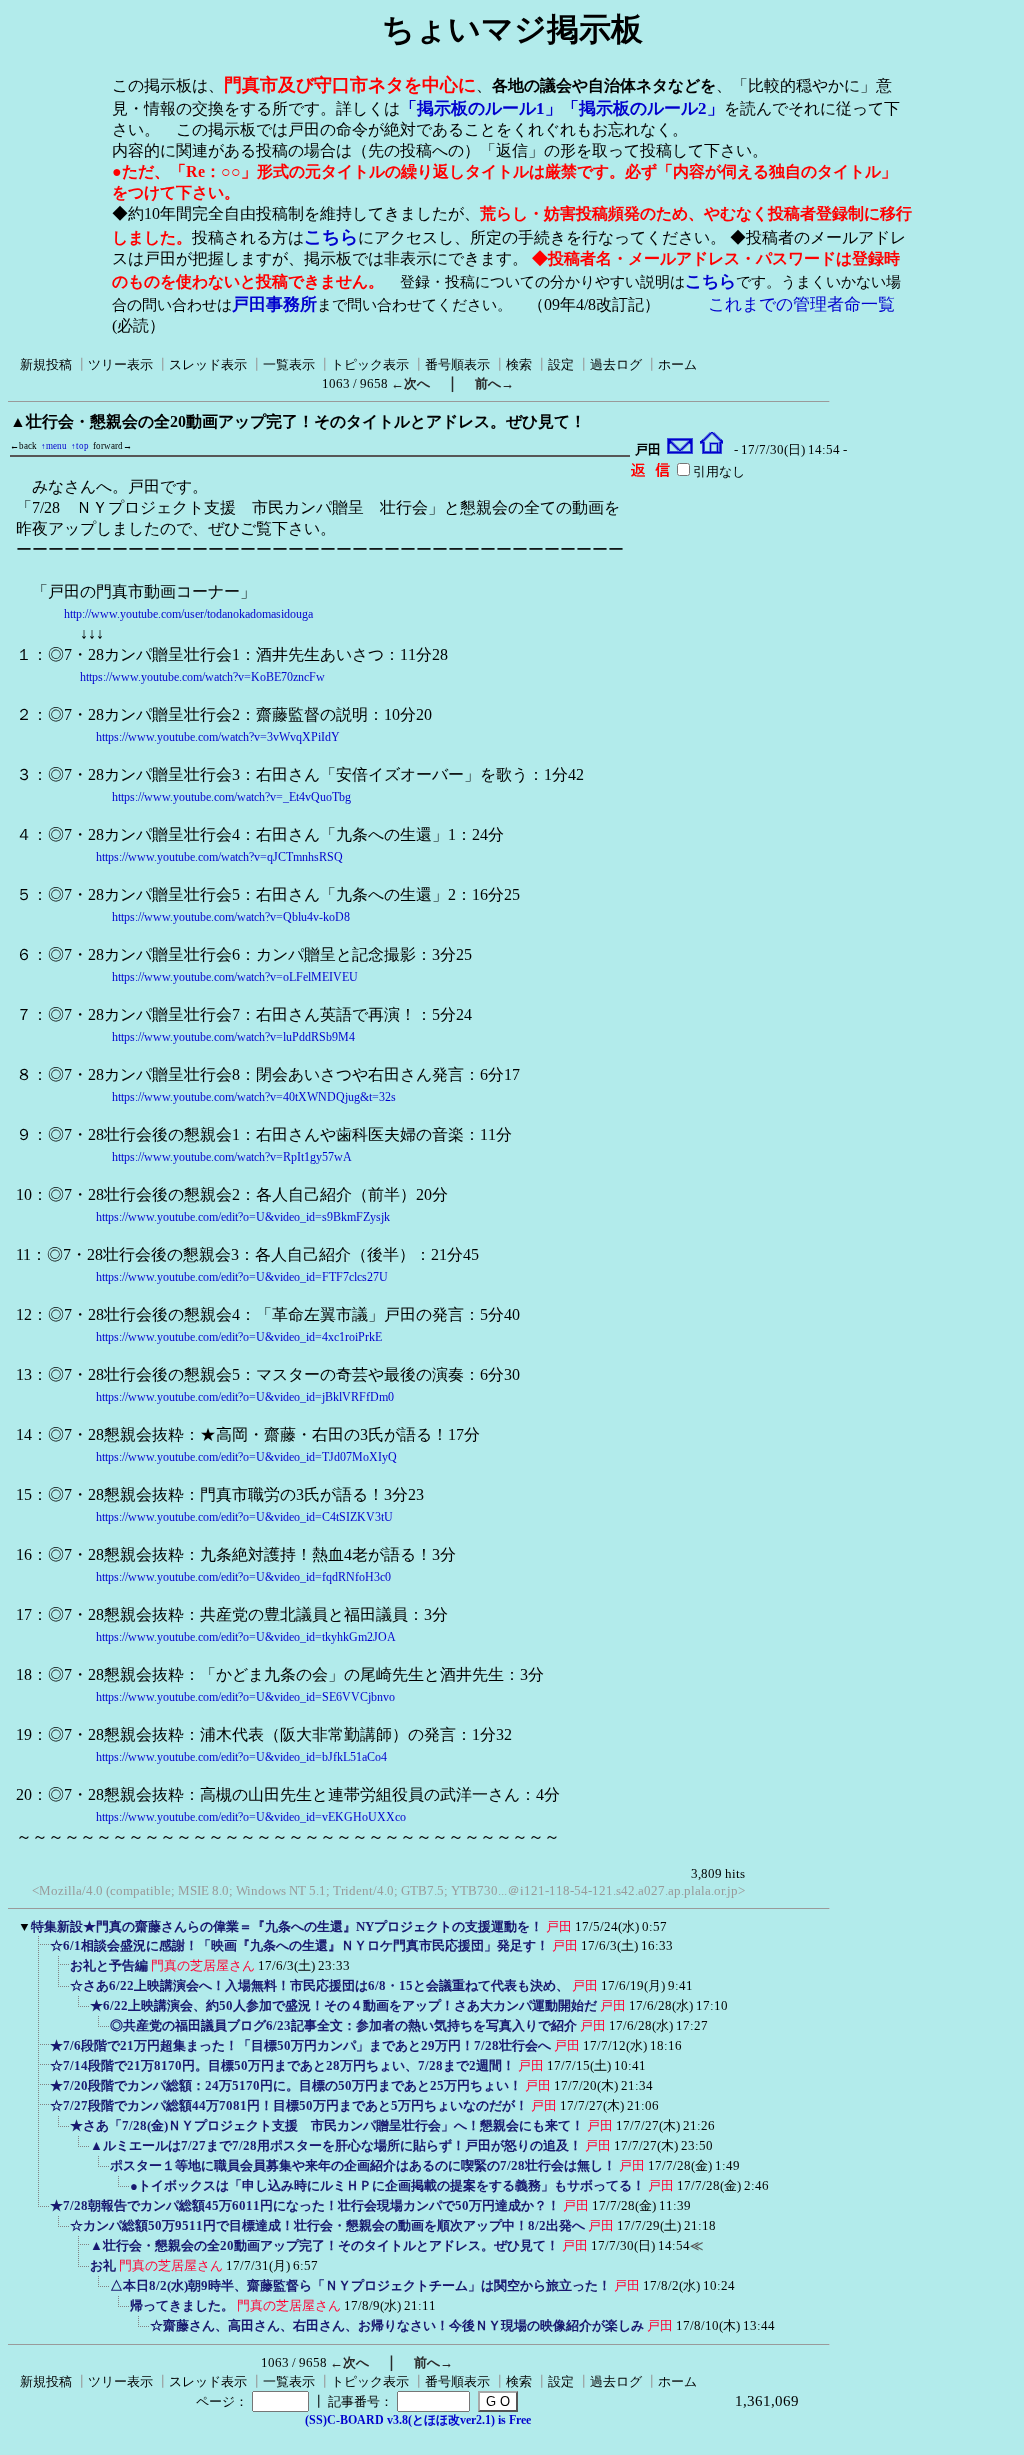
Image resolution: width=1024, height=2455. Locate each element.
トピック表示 (370, 364)
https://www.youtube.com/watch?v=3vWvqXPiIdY (218, 737)
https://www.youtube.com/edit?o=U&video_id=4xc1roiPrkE (239, 1337)
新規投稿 (46, 364)
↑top (80, 446)
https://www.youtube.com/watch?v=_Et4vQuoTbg (231, 797)
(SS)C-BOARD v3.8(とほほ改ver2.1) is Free (418, 2420)
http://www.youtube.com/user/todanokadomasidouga (188, 614)
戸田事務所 (274, 304)
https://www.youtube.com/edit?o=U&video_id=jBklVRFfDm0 (245, 1397)
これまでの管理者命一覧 (801, 304)
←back (23, 446)
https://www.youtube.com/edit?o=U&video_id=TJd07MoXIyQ (246, 1457)
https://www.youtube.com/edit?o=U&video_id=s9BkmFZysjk (243, 1217)
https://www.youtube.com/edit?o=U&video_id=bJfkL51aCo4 (241, 1757)
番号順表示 (457, 364)
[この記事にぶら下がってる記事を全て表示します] (40, 1952)
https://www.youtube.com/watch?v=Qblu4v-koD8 (231, 917)
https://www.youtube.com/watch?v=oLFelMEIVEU (235, 977)
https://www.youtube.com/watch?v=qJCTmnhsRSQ (219, 857)
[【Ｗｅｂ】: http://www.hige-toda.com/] (711, 450)
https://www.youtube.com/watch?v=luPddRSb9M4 (233, 1037)
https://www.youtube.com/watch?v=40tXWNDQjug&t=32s (254, 1097)
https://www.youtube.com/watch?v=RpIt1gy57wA (232, 1157)
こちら (331, 237)
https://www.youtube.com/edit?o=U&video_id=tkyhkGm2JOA (246, 1637)
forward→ (112, 446)
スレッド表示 (208, 364)
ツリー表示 (120, 364)
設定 (561, 364)
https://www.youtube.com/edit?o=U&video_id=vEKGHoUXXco (251, 1817)
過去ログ (616, 364)
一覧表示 (289, 364)
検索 (519, 364)
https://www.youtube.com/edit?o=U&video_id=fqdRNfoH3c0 (243, 1577)
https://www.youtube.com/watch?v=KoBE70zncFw (202, 677)
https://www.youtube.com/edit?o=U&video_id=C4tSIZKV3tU (244, 1517)
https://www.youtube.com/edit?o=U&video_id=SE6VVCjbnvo (245, 1697)
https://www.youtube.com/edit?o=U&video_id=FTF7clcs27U (242, 1277)
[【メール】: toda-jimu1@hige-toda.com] (680, 450)
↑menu (54, 446)
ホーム (677, 364)
